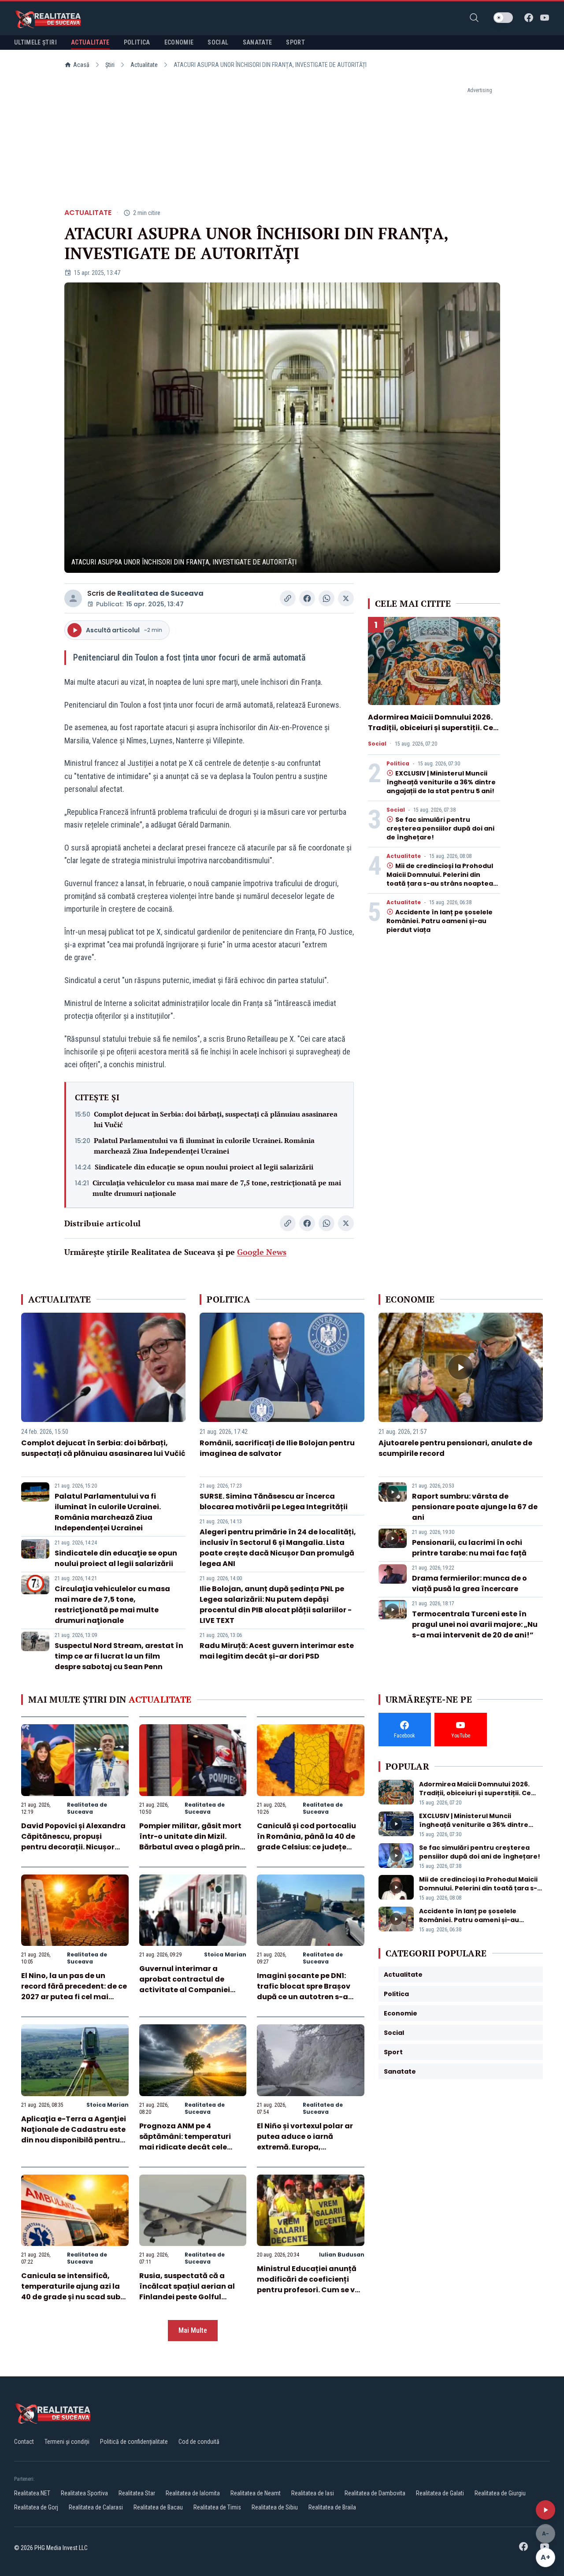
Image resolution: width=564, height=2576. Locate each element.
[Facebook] (529, 18)
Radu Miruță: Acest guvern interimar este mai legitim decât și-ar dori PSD (277, 1651)
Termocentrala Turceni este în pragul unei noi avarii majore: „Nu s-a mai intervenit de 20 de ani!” (475, 1624)
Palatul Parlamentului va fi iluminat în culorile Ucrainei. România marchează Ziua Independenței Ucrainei (204, 1146)
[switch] (503, 18)
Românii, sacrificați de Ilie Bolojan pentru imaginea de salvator (277, 1448)
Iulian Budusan (342, 2255)
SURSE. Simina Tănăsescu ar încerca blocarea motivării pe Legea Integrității (274, 1501)
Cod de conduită (199, 2442)
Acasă (81, 65)
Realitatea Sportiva (84, 2493)
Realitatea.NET (32, 2493)
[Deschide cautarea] (474, 18)
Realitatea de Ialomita (193, 2493)
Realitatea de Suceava (160, 593)
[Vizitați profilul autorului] (73, 598)
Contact (24, 2442)
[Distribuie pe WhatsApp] (327, 598)
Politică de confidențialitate (134, 2442)
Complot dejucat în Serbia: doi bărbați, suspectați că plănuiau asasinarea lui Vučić (216, 1119)
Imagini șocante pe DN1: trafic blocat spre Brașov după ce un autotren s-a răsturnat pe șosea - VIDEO (307, 1991)
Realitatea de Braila (332, 2507)
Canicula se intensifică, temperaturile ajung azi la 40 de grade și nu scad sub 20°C (71, 2292)
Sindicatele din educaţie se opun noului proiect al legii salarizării (204, 1167)
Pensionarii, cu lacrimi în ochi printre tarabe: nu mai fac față (469, 1548)
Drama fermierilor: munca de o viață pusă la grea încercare (469, 1583)
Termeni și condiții (67, 2442)
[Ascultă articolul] (545, 2510)
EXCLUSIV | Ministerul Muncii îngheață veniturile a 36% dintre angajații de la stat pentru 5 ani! (441, 782)
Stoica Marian (225, 1954)
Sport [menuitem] (295, 42)
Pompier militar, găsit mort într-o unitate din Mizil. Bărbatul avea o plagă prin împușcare (190, 1842)
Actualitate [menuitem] (90, 42)
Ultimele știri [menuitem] (35, 42)
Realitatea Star (137, 2493)
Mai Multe (193, 2330)
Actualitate (144, 65)
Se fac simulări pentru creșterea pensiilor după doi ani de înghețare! (440, 828)
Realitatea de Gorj (36, 2507)
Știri (110, 65)
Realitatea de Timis (217, 2507)
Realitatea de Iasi (313, 2493)
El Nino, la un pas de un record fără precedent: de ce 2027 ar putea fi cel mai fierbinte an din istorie (74, 1991)
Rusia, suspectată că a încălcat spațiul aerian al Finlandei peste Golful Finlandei (187, 2292)
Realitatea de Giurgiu (500, 2493)
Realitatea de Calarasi (96, 2507)
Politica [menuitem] (137, 42)
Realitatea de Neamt (256, 2493)
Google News (262, 1252)
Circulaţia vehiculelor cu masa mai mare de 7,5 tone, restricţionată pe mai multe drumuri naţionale (217, 1188)
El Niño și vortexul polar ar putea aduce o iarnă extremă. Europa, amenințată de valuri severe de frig (310, 2147)
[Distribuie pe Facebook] (307, 598)
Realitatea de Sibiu (275, 2507)
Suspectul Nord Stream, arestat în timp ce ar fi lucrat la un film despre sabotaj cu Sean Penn (119, 1656)
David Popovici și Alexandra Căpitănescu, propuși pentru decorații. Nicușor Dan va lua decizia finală (73, 1842)
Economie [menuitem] (179, 42)
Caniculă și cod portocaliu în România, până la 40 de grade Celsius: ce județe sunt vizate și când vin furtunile (306, 1847)
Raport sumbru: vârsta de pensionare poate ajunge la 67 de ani (475, 1507)
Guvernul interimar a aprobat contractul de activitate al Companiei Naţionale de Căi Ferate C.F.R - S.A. (185, 1990)
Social (377, 744)
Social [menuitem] (218, 42)
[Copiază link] (288, 598)
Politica (398, 764)
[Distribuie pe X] (346, 598)
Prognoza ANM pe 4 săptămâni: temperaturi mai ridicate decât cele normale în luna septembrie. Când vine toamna (192, 2147)
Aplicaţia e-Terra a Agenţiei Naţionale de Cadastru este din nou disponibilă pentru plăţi (74, 2135)
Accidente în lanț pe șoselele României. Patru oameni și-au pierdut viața (440, 921)
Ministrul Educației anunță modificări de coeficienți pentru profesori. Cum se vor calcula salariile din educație (310, 2290)
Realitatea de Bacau (158, 2507)
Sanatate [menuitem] (258, 42)
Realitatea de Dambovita (375, 2493)
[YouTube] (545, 18)
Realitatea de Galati (440, 2493)
